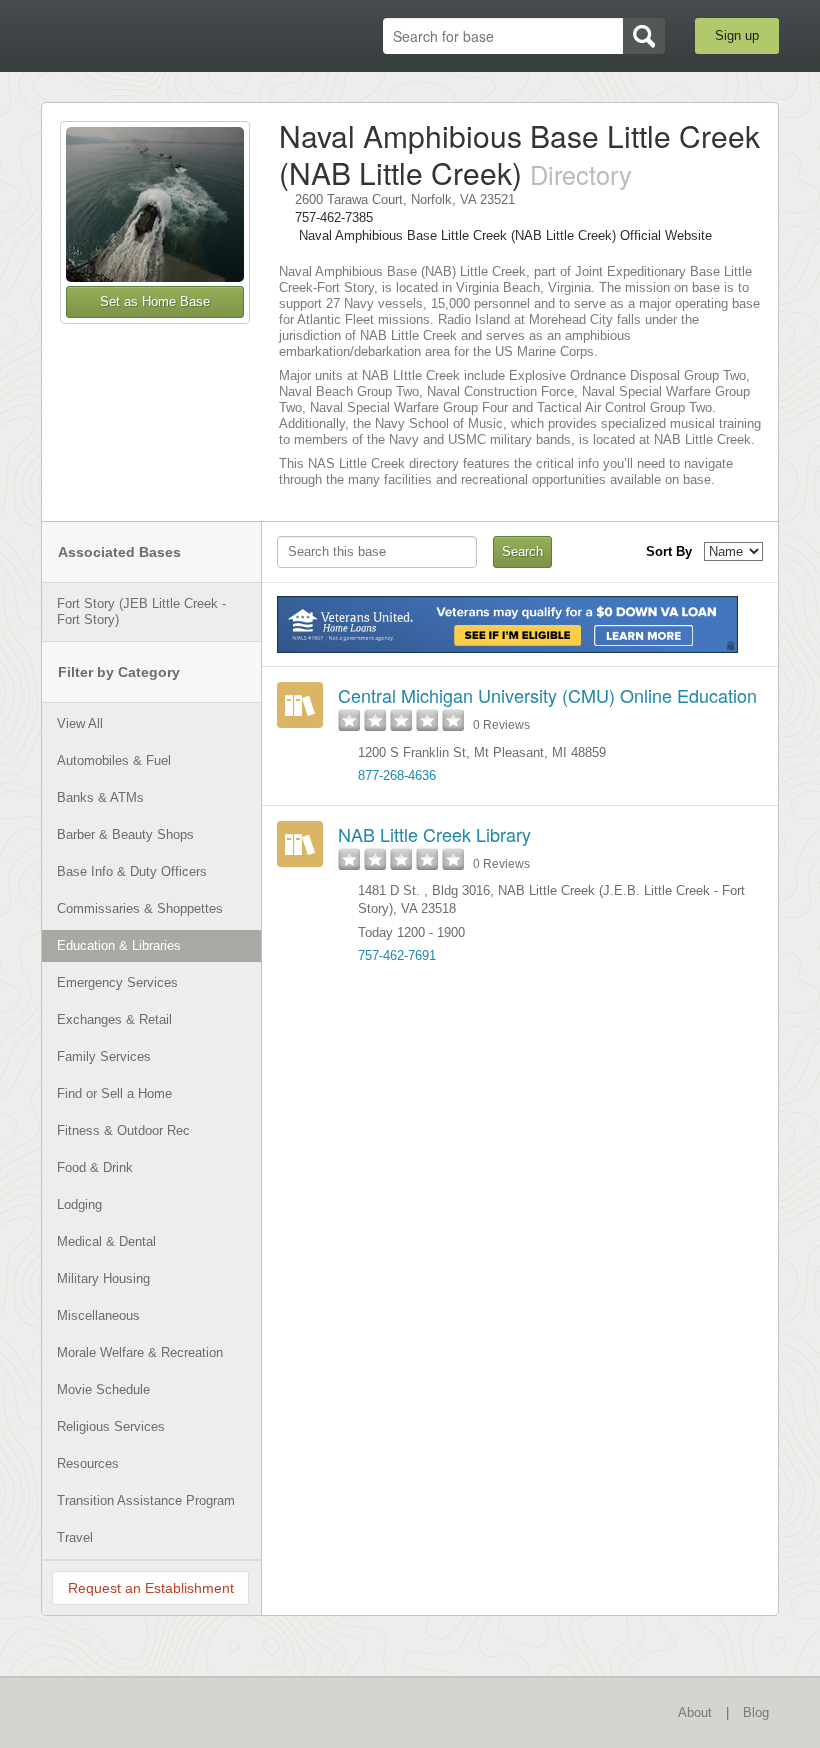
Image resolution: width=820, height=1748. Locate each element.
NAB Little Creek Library (434, 834)
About (695, 1712)
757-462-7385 (334, 217)
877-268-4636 (397, 775)
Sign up (737, 35)
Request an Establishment (151, 1588)
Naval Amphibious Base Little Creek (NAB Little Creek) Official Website (505, 235)
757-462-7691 (397, 955)
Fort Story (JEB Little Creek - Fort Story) (141, 611)
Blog (756, 1712)
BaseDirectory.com (146, 36)
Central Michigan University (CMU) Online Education (547, 695)
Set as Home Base (155, 301)
